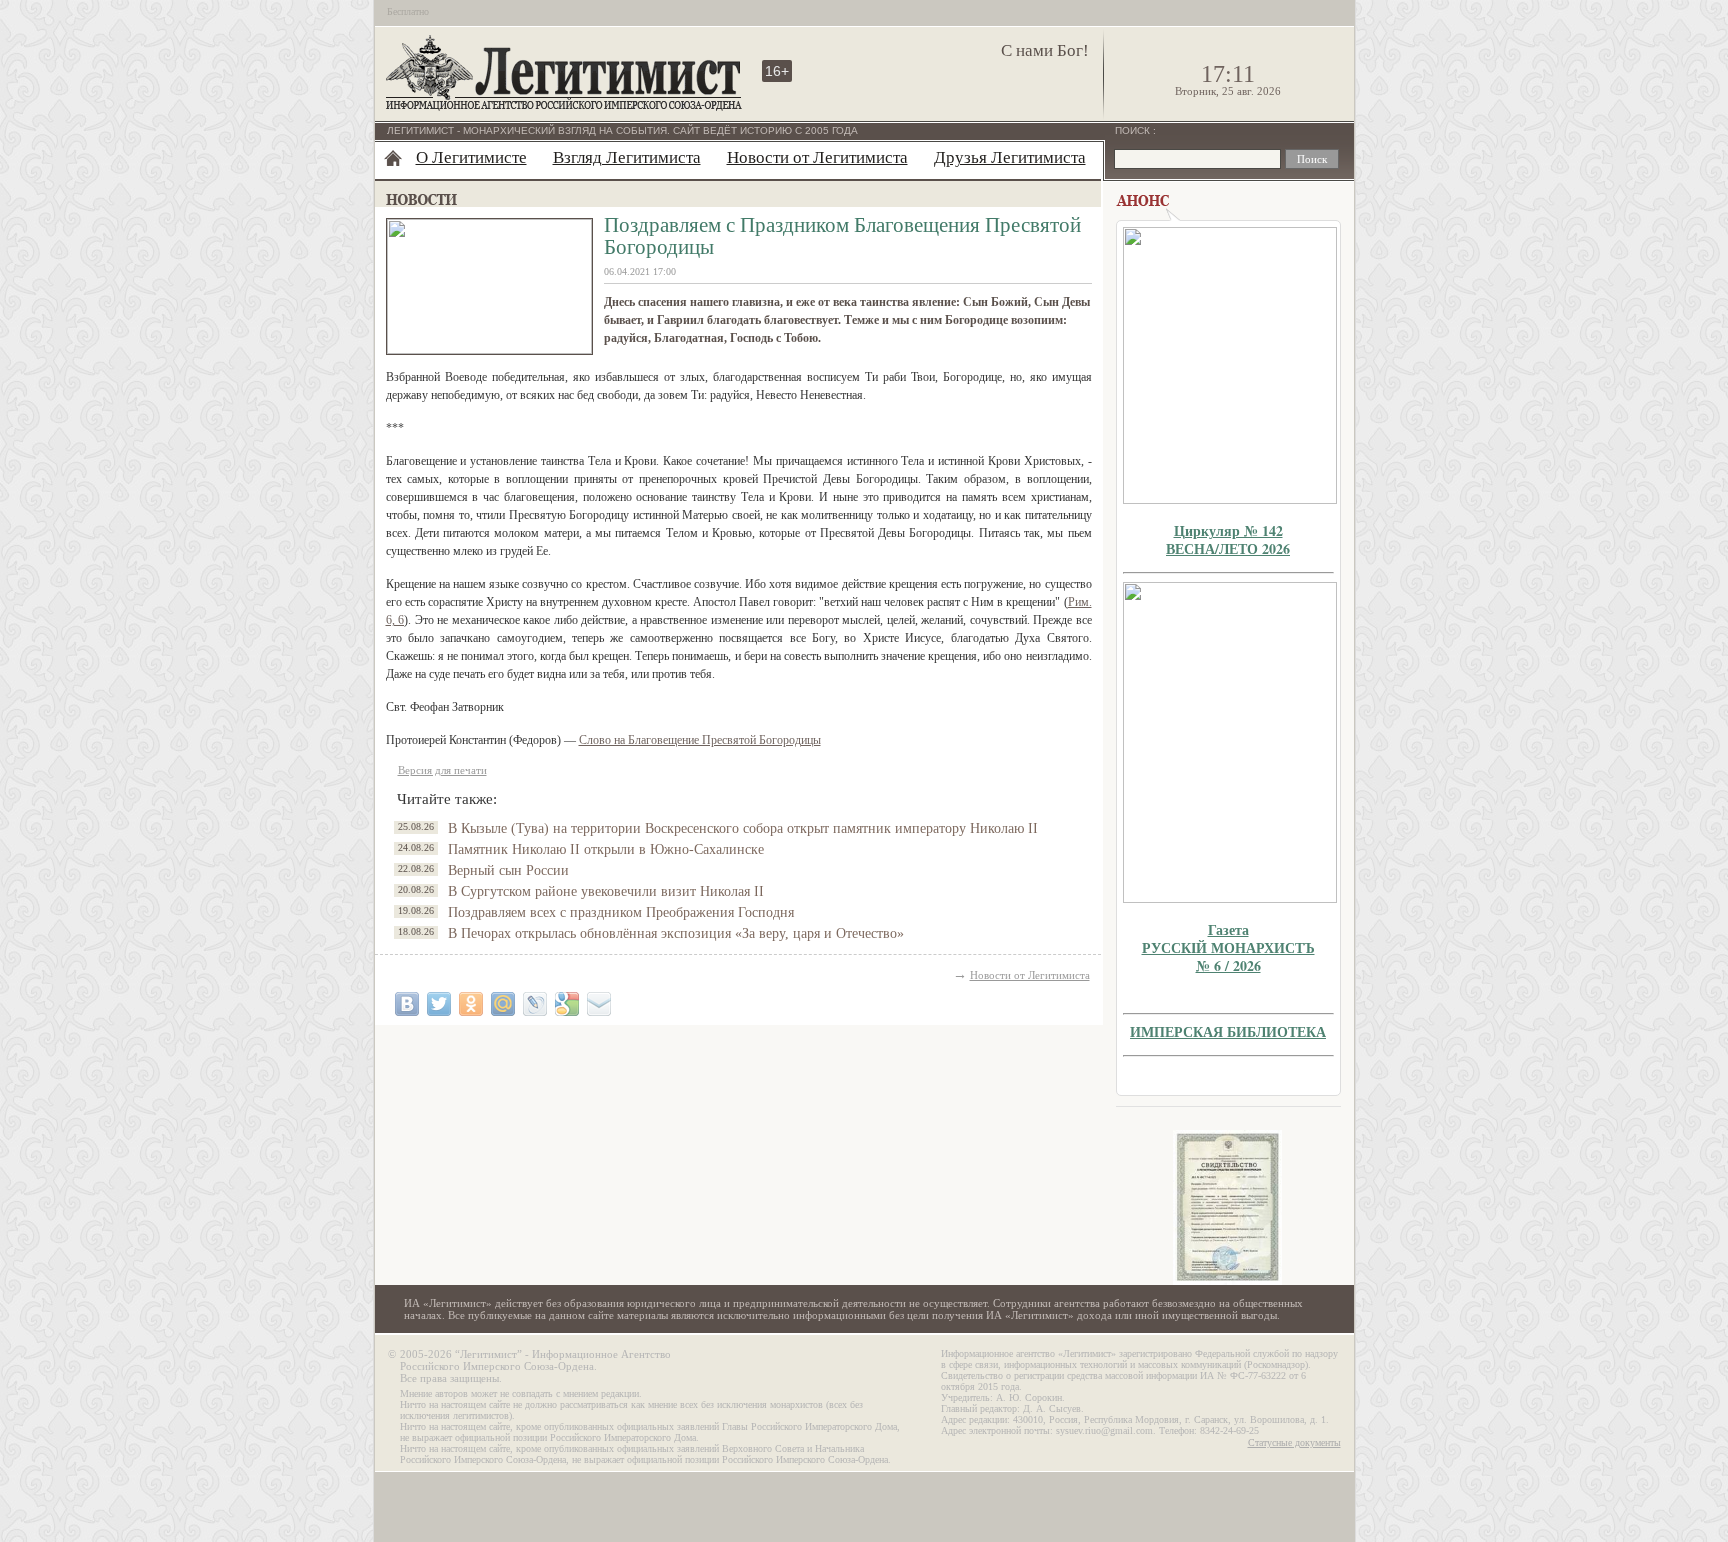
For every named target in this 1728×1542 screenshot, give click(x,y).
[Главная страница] (393, 158)
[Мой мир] (503, 1004)
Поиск (1134, 130)
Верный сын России (508, 870)
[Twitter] (439, 1004)
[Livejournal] (535, 1004)
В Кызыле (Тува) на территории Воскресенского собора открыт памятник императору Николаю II (743, 828)
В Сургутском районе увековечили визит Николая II (606, 891)
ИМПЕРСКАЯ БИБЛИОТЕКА (1228, 1031)
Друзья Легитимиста (1010, 157)
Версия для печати (442, 770)
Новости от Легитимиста (817, 157)
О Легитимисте (471, 157)
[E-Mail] (599, 1004)
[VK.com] (407, 1004)
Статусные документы (1294, 1442)
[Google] (567, 1004)
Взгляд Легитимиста (627, 157)
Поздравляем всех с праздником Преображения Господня (621, 912)
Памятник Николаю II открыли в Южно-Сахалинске (606, 849)
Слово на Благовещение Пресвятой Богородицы (700, 740)
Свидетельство (1228, 1207)
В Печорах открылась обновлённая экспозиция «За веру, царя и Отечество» (676, 933)
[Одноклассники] (471, 1004)
